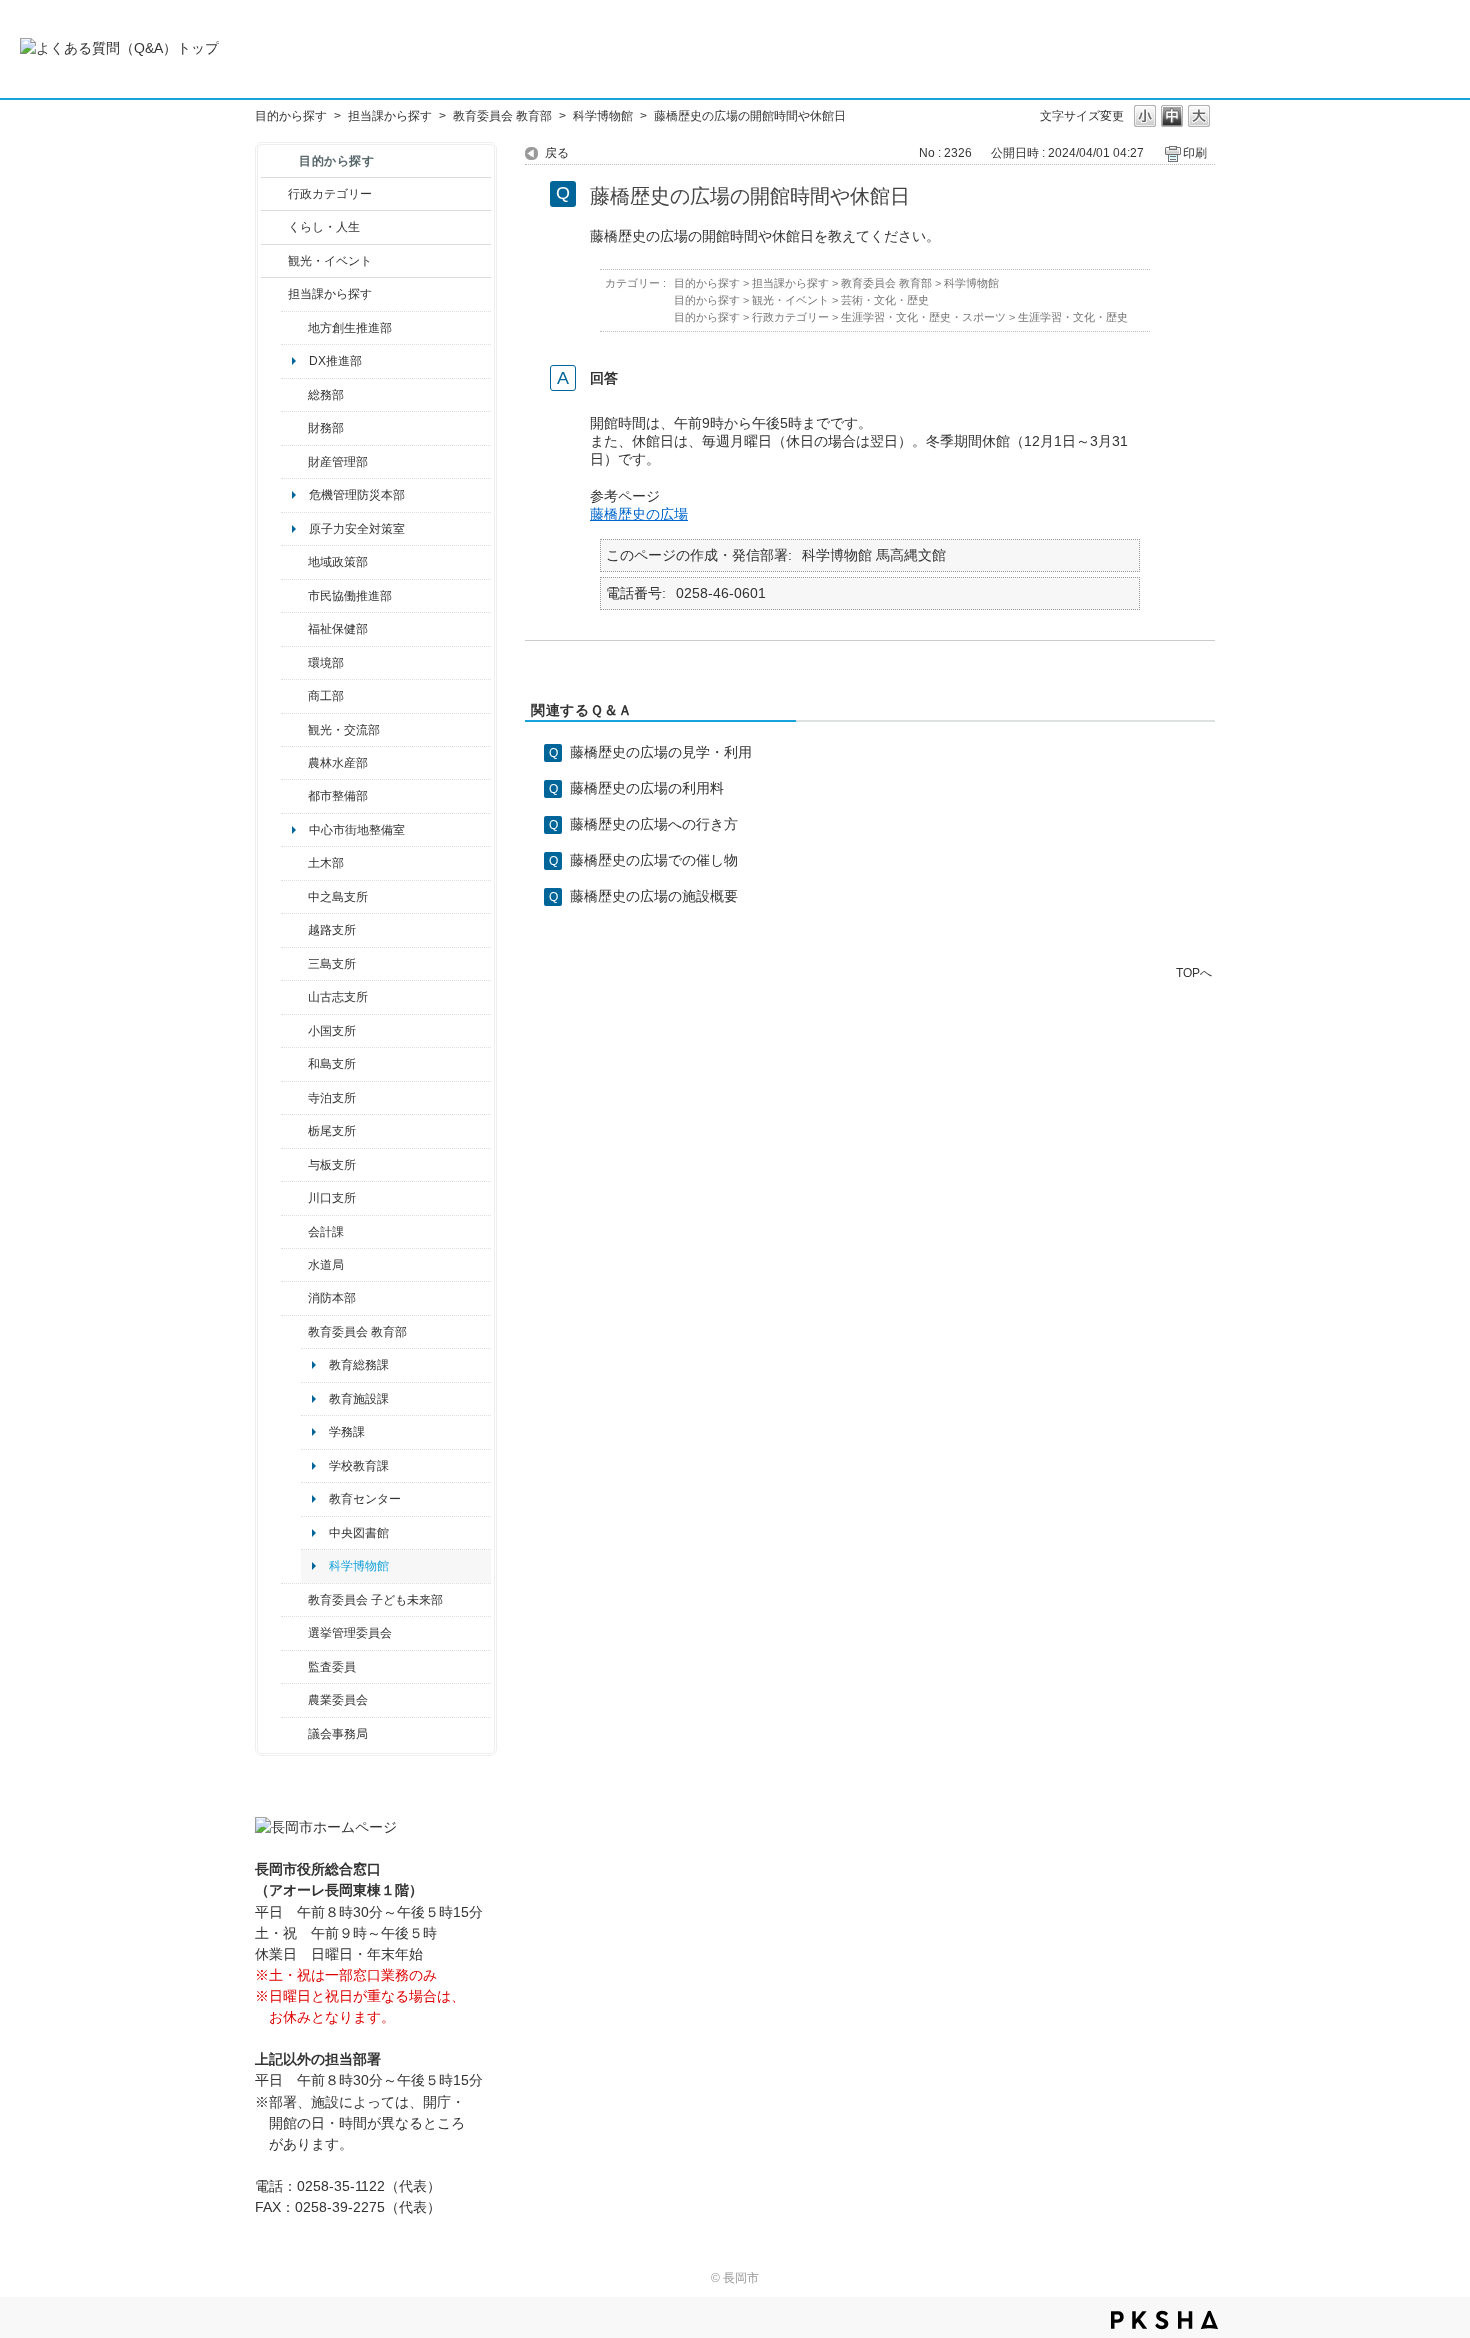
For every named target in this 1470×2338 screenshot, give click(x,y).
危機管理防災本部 (357, 495)
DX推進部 (335, 361)
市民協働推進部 (350, 596)
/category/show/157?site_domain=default (294, 1734)
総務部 (326, 395)
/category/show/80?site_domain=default (294, 1131)
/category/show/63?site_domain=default (294, 1098)
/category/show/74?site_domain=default (294, 1031)
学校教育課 (359, 1466)
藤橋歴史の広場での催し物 (654, 860)
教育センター (365, 1499)
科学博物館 (603, 116)
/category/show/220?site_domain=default (294, 1667)
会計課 (326, 1232)
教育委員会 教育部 (502, 116)
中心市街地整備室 (357, 830)
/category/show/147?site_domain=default (294, 1265)
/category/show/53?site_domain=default (294, 964)
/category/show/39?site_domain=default (294, 1332)
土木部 (326, 863)
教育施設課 (359, 1399)
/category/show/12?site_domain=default (274, 227)
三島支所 (332, 964)
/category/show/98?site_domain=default (294, 997)
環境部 (326, 663)
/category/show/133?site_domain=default (294, 1198)
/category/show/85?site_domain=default (294, 1298)
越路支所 (332, 930)
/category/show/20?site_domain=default (294, 730)
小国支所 (332, 1031)
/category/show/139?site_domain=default (294, 1064)
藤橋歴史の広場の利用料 (647, 788)
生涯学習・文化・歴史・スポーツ (923, 317)
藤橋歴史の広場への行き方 (654, 824)
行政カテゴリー (330, 194)
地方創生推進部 (350, 328)
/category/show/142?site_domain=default (294, 930)
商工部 (326, 696)
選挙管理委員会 (350, 1633)
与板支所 (332, 1165)
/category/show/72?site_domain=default (294, 428)
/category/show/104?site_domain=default (294, 562)
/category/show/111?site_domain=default (294, 1633)
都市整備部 (338, 796)
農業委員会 (338, 1700)
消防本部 (332, 1298)
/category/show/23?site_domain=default (294, 663)
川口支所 (332, 1198)
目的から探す (291, 116)
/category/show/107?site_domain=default (294, 897)
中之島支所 (338, 897)
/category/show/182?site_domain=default (294, 796)
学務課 (347, 1432)
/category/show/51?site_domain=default (294, 1600)
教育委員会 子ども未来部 (375, 1600)
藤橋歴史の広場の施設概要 (654, 896)
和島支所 (332, 1064)
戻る (557, 153)
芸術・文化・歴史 (885, 300)
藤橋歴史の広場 (639, 514)
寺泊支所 (332, 1098)
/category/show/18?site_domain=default (274, 261)
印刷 (1195, 153)
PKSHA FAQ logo (1164, 2320)
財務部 (326, 428)
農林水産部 (338, 763)
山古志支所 (338, 997)
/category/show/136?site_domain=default (294, 1165)
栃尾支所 (332, 1131)
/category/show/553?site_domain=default (294, 462)
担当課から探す (390, 116)
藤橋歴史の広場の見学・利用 (661, 752)
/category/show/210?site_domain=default (294, 1232)
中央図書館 (359, 1533)
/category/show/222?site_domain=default (294, 1700)
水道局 (326, 1265)
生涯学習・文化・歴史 (1073, 317)
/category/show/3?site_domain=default (274, 194)
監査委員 (332, 1667)
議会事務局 (338, 1734)
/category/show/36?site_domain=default (294, 696)
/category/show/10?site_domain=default (294, 395)
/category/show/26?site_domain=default (294, 596)
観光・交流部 (344, 730)
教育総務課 (359, 1365)
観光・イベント (330, 261)
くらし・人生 (324, 227)
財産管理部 (338, 462)
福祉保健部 (338, 629)
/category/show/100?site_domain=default (294, 328)
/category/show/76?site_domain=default (294, 763)
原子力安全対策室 (357, 529)
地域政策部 (338, 562)
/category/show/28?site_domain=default (294, 863)
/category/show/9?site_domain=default (274, 294)
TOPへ (1194, 972)
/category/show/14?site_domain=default (294, 629)
